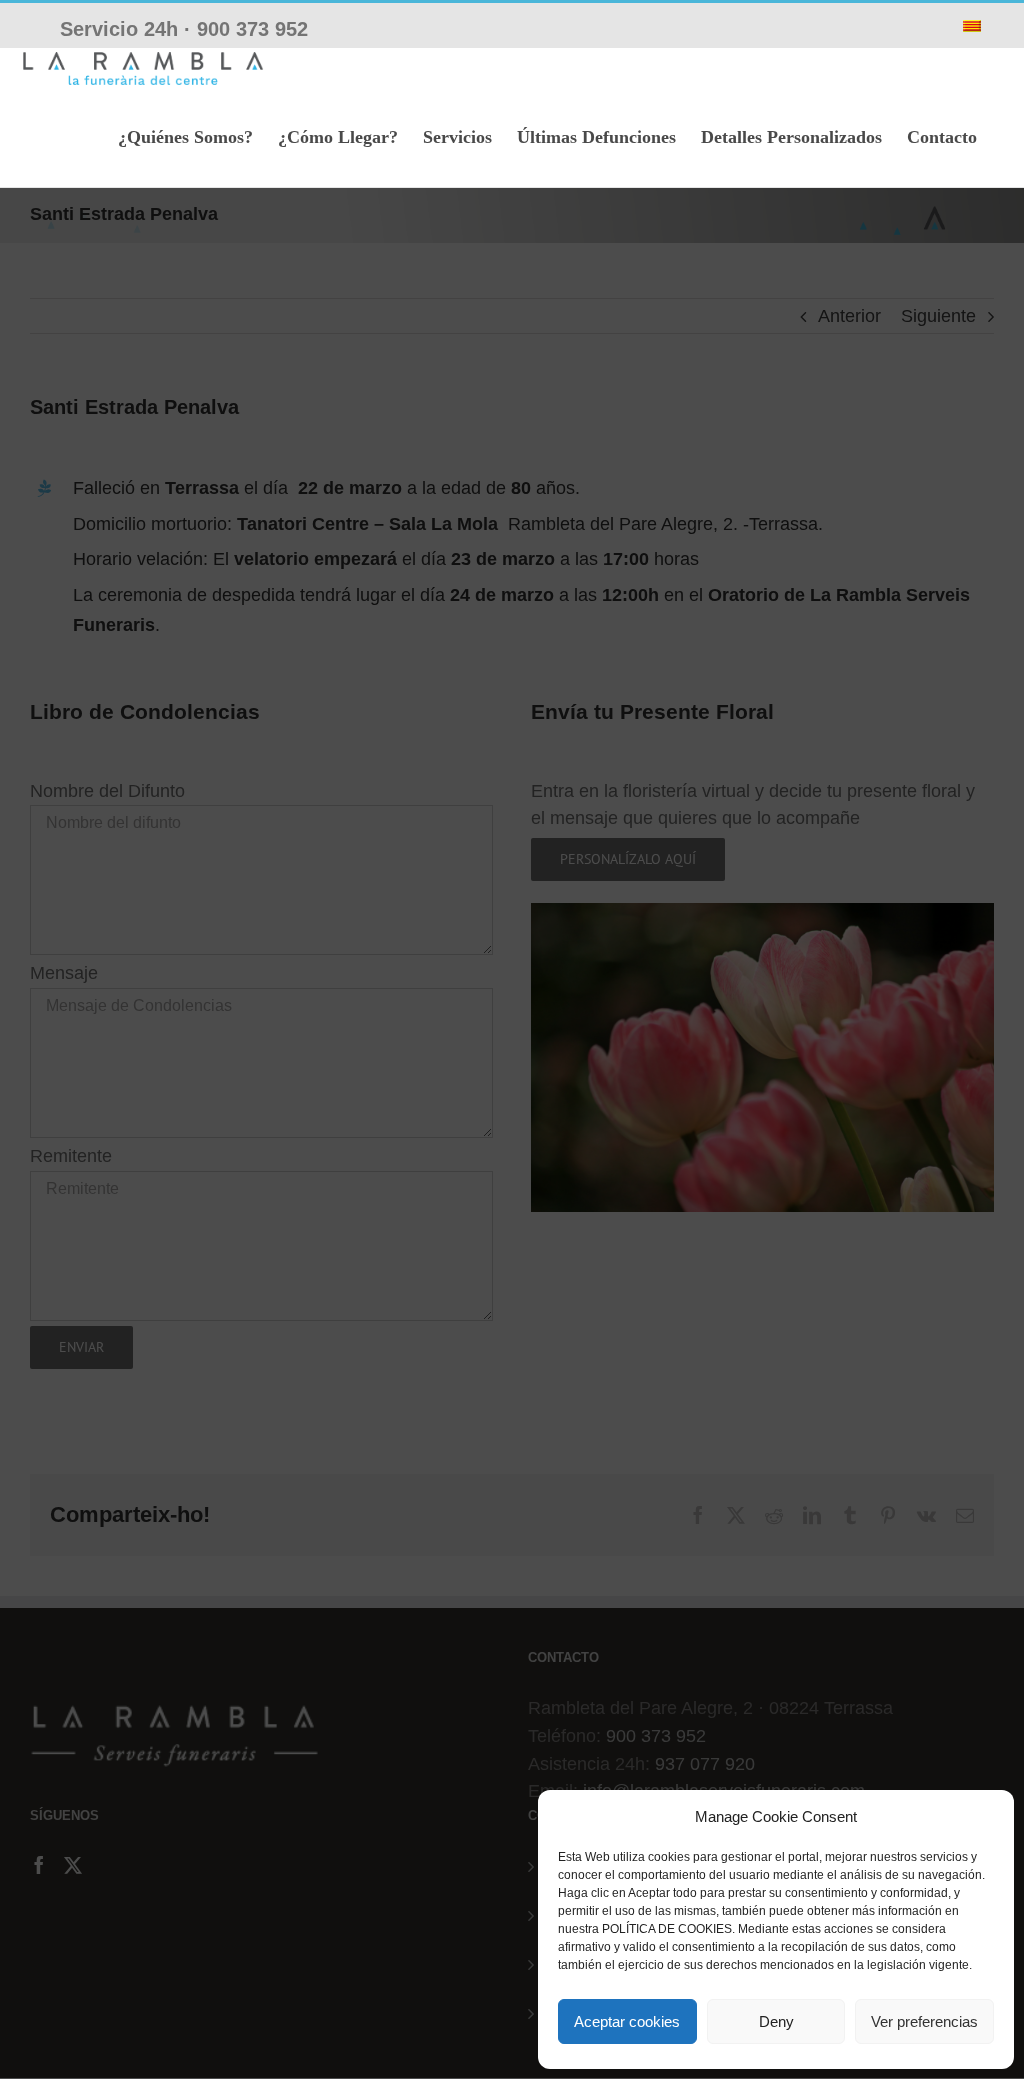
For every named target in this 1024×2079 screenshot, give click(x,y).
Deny (776, 2021)
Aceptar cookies (627, 2021)
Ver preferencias (924, 2021)
